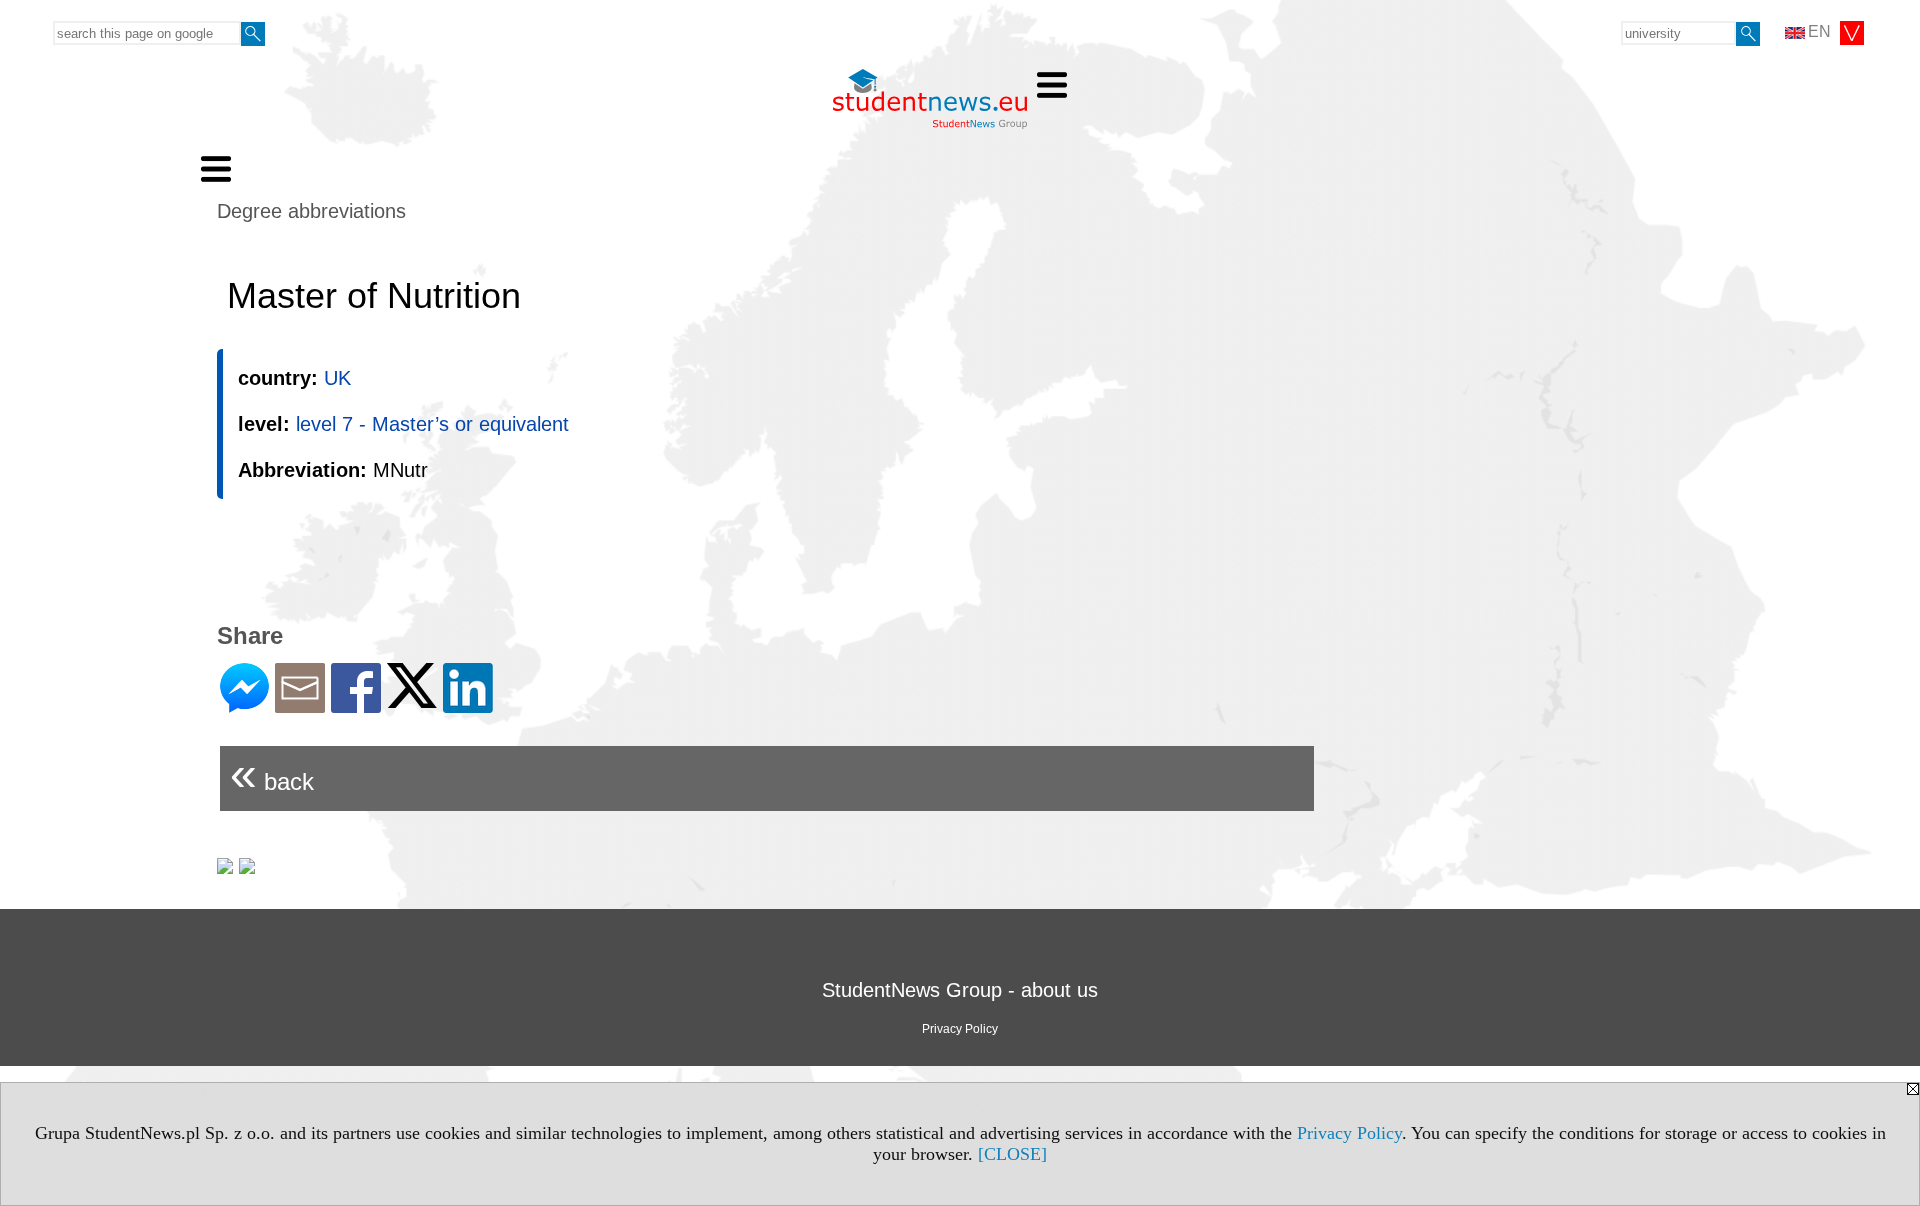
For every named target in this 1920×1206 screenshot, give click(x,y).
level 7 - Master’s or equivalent (432, 424)
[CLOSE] (1012, 1154)
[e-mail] (300, 704)
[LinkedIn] (468, 704)
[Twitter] (412, 699)
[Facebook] (356, 704)
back (272, 773)
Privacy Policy (1349, 1133)
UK (337, 378)
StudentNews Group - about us (960, 990)
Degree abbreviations (311, 211)
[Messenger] (244, 704)
